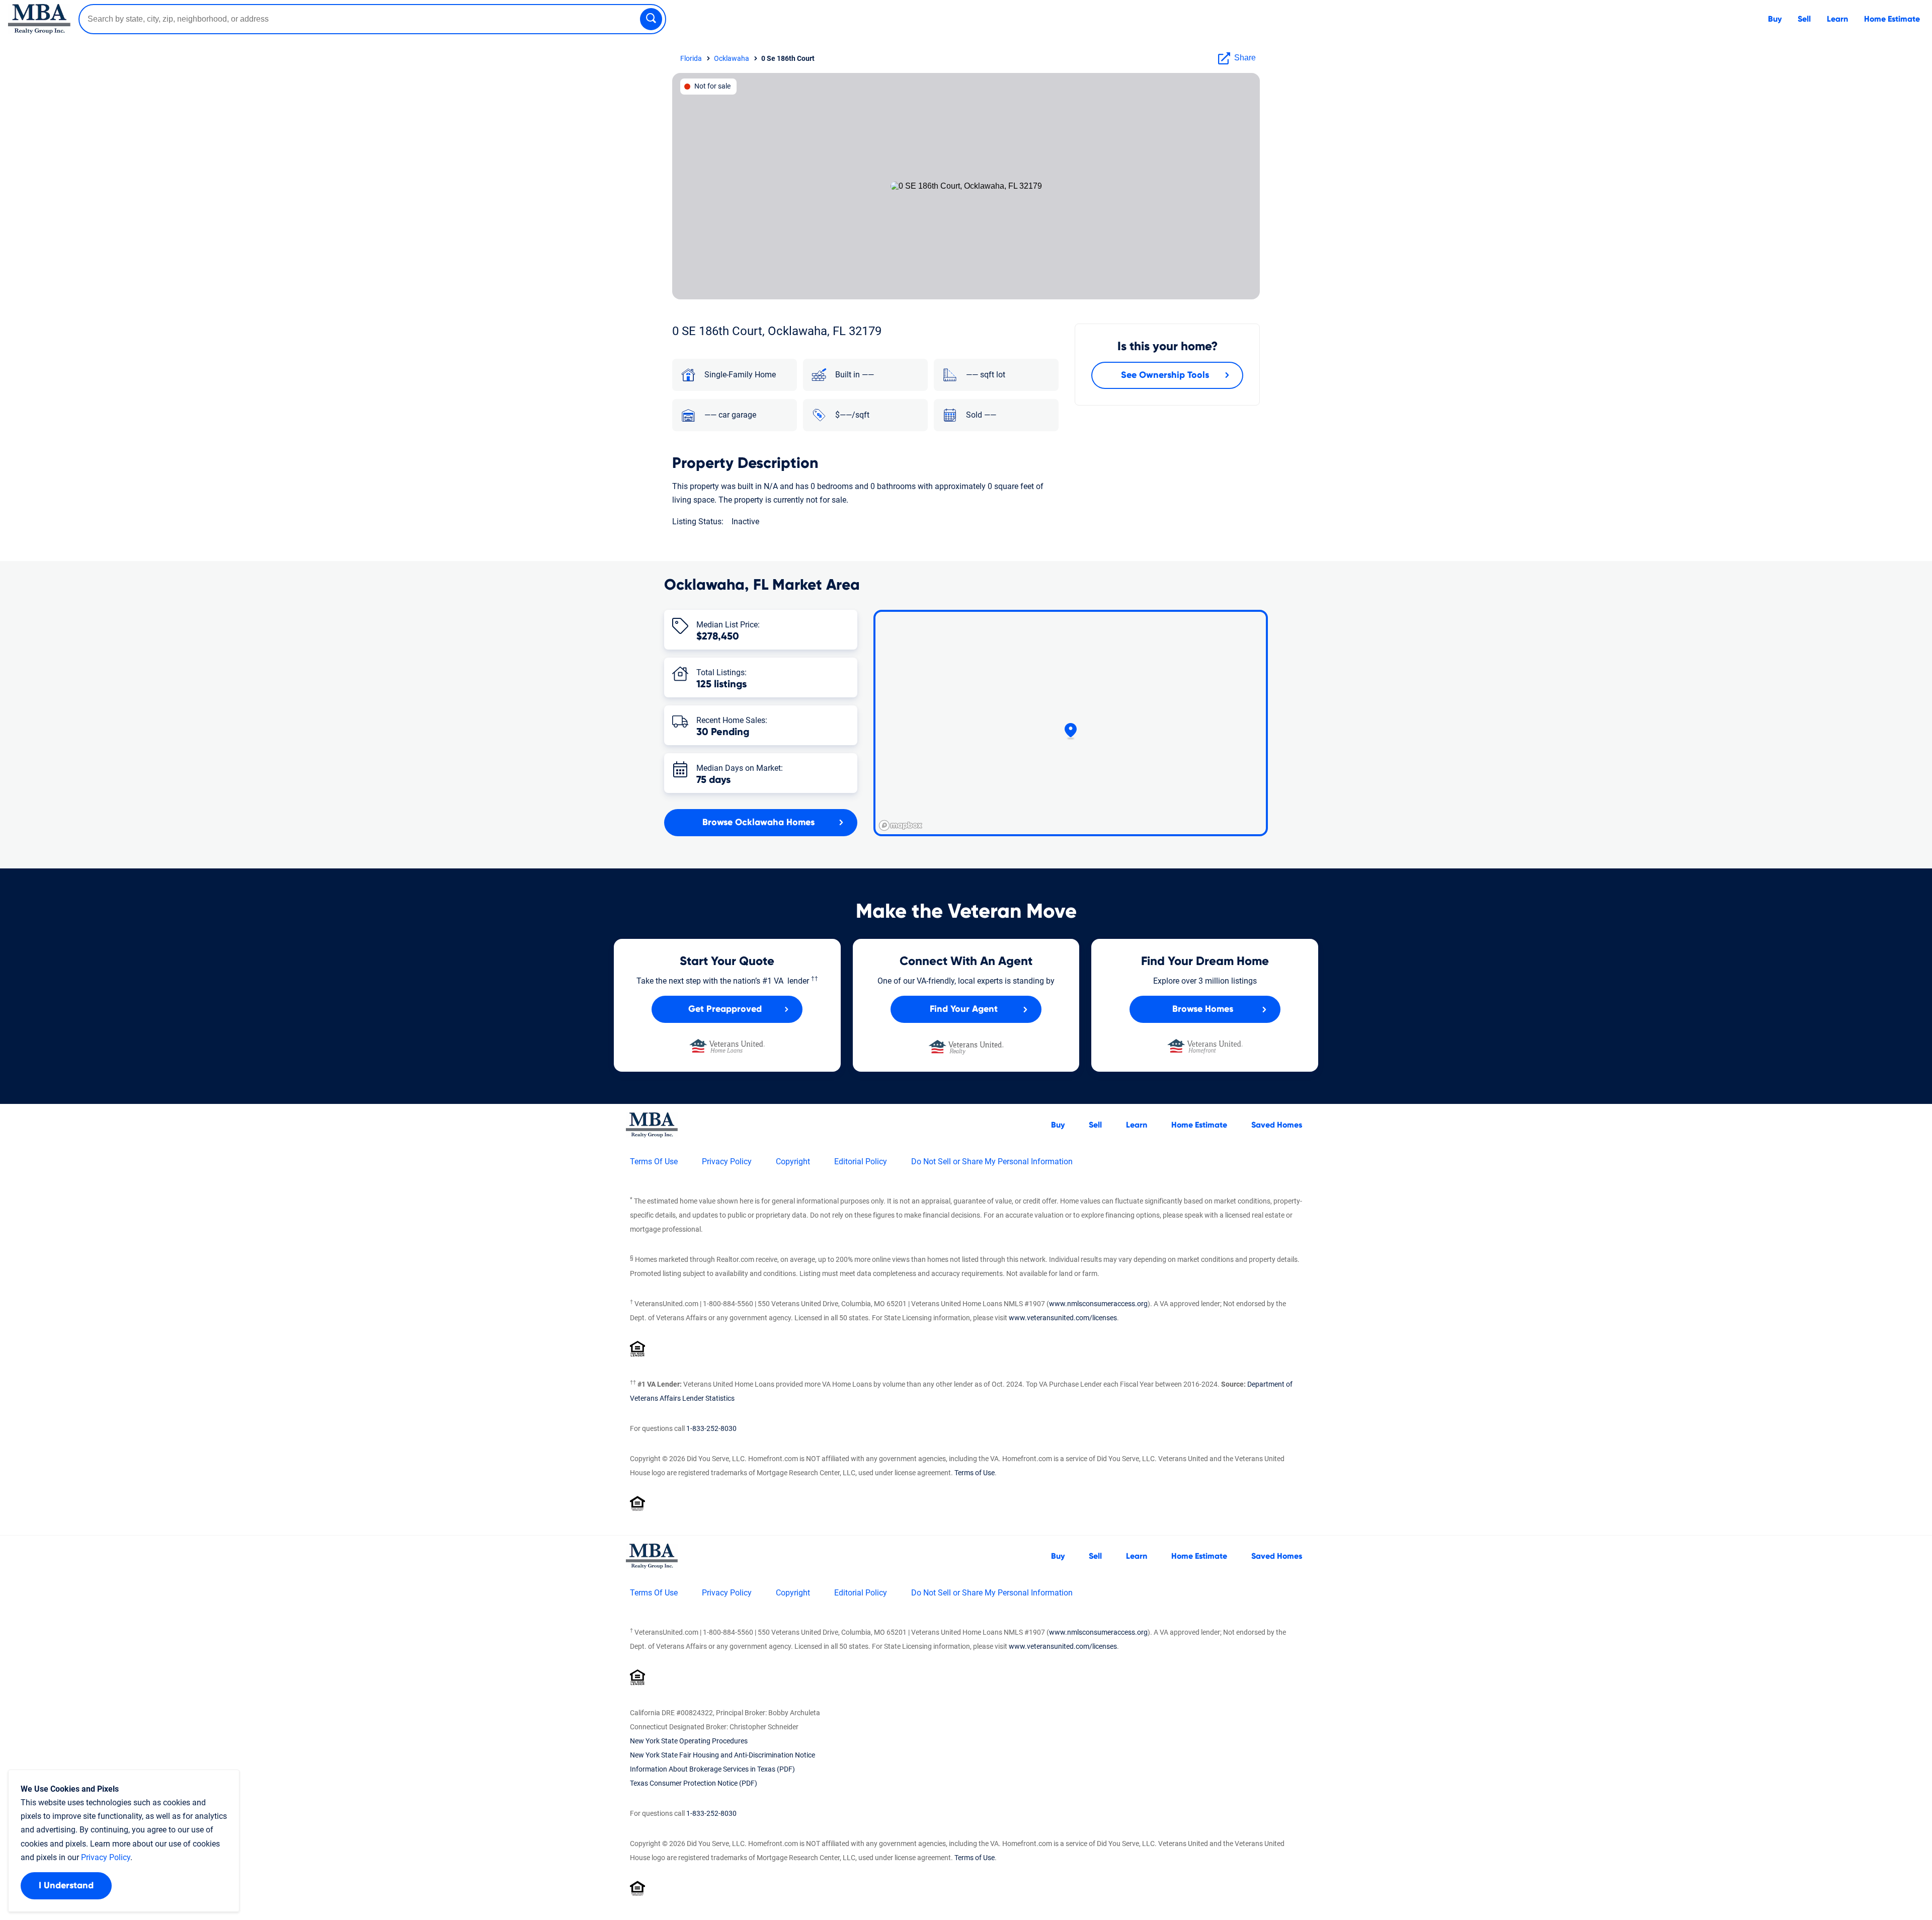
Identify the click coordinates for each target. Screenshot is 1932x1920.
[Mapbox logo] (901, 825)
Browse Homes (1203, 1009)
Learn (1837, 19)
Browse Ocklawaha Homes (758, 823)
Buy (1775, 19)
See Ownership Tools (1165, 375)
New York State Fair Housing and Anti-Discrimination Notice (722, 1755)
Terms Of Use (654, 1162)
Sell (1804, 19)
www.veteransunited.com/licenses (1063, 1318)
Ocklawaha (732, 58)
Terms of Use (975, 1473)
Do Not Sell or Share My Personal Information (992, 1162)
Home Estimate (1892, 19)
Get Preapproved (725, 1009)
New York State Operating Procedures (689, 1741)
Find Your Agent (964, 1009)
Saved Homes (1277, 1125)
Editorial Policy (861, 1162)
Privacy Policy (727, 1162)
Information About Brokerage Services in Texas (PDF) (712, 1769)
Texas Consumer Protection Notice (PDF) (694, 1783)
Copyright (793, 1162)
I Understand (66, 1886)
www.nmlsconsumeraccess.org (1098, 1304)
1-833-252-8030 (711, 1428)
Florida (691, 58)
